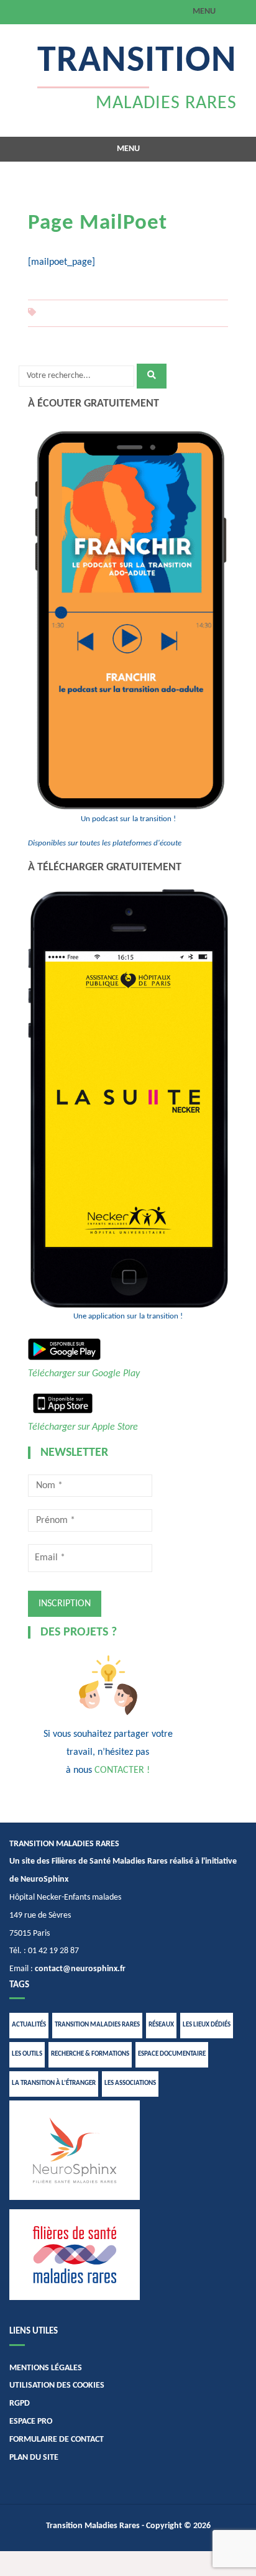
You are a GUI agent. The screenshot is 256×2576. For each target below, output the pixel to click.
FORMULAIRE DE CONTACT (57, 2440)
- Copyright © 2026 (175, 2526)
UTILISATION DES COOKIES (57, 2385)
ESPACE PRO (31, 2422)
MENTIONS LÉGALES (46, 2368)
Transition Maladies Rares (93, 2526)
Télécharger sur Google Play (84, 1374)
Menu (204, 11)
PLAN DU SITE (34, 2458)
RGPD (20, 2403)
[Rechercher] (152, 376)
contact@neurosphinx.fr (80, 1969)
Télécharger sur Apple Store (83, 1427)
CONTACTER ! (122, 1770)
